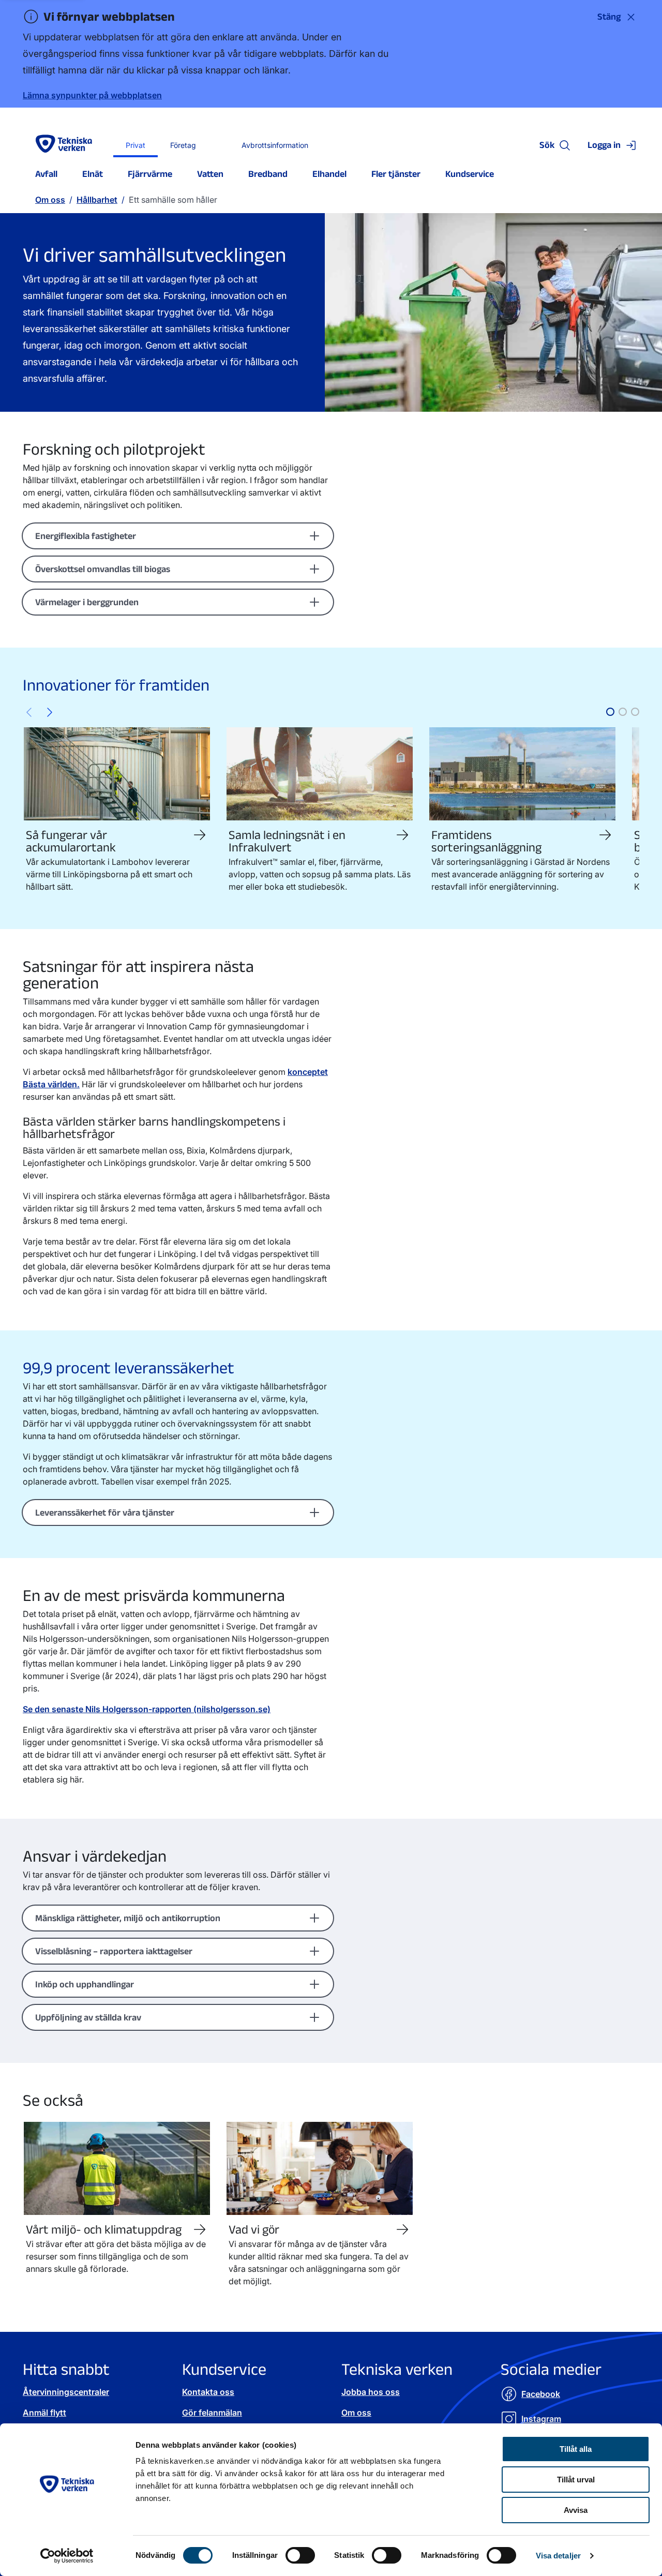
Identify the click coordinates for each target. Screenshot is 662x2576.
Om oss (50, 200)
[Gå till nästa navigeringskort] (50, 712)
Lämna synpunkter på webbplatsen (92, 95)
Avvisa (576, 2510)
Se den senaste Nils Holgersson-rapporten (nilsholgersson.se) (147, 1709)
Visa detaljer (558, 2556)
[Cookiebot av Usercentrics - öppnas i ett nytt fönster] (67, 2556)
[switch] (300, 2555)
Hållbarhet (97, 200)
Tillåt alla (576, 2449)
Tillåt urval (576, 2480)
